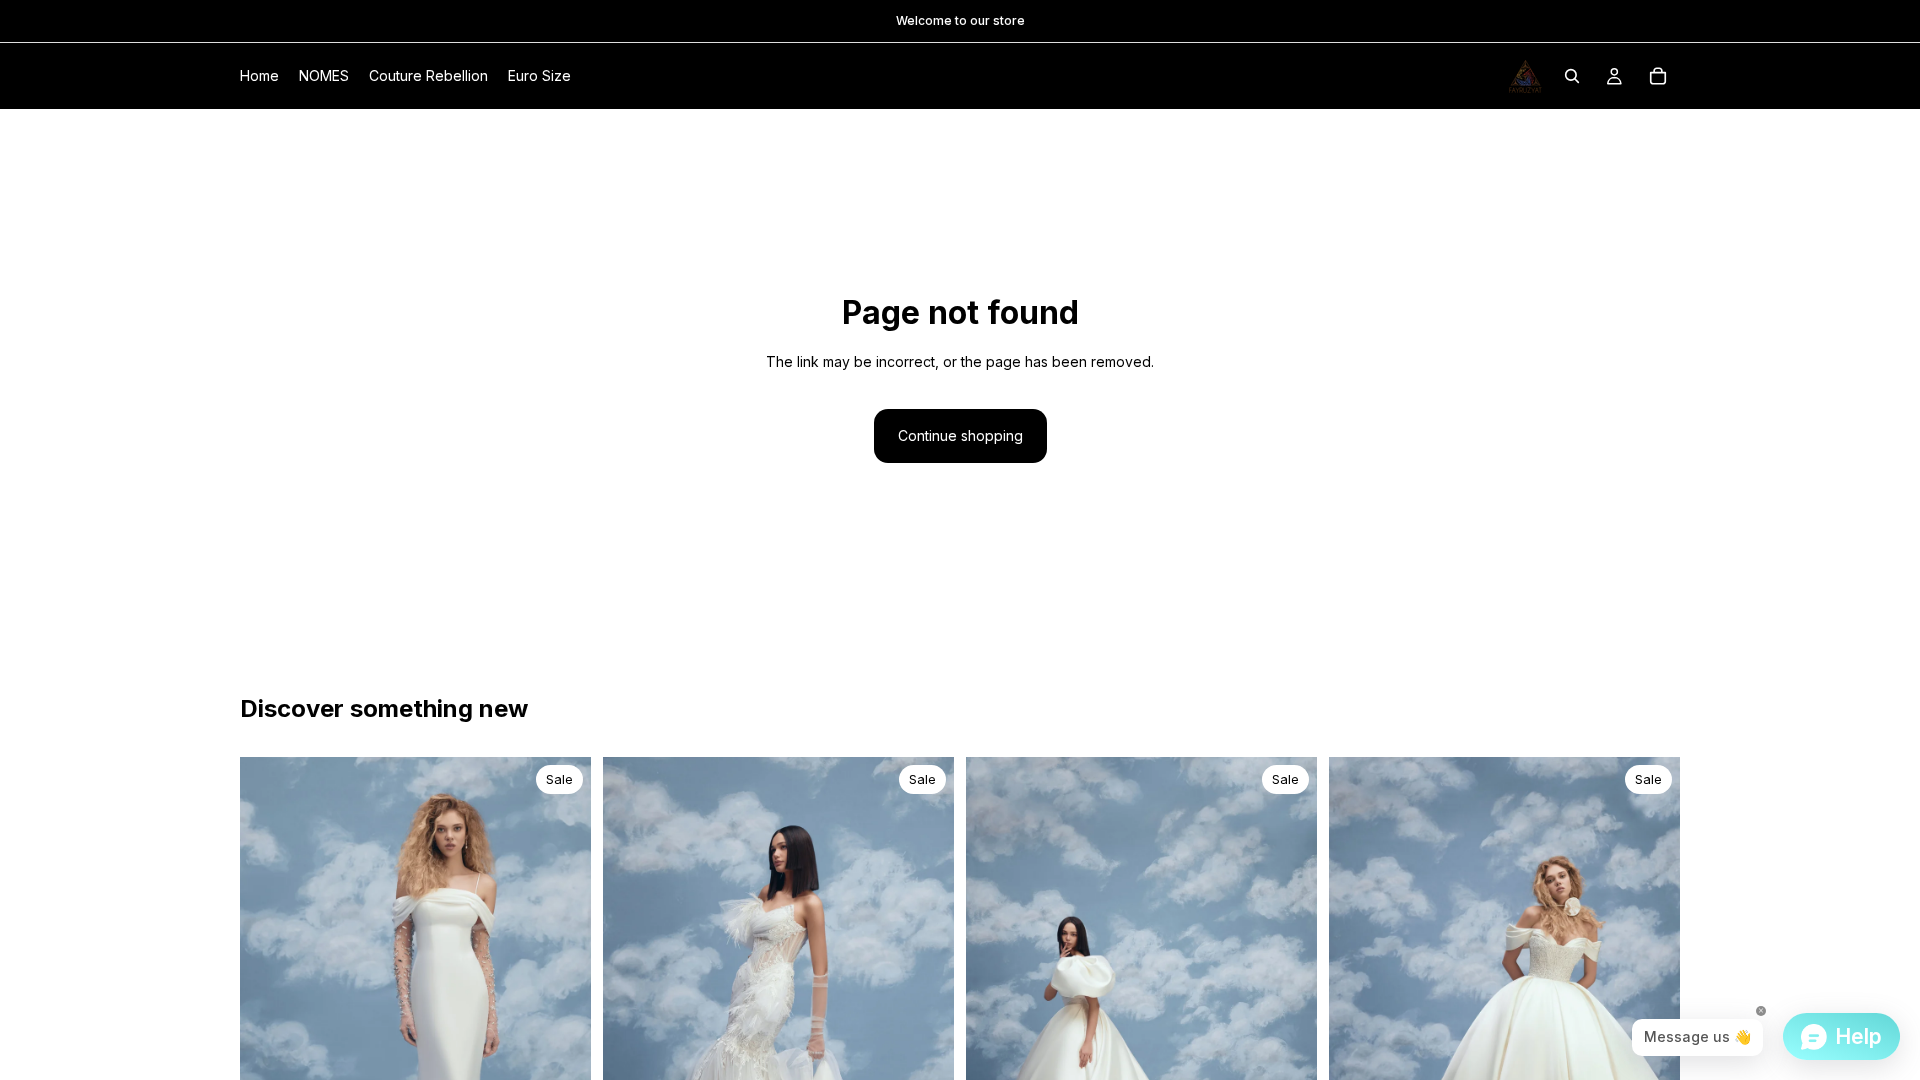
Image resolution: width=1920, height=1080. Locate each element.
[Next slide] (561, 1021)
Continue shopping (960, 435)
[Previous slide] (270, 1021)
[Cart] (1658, 76)
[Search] (1572, 76)
